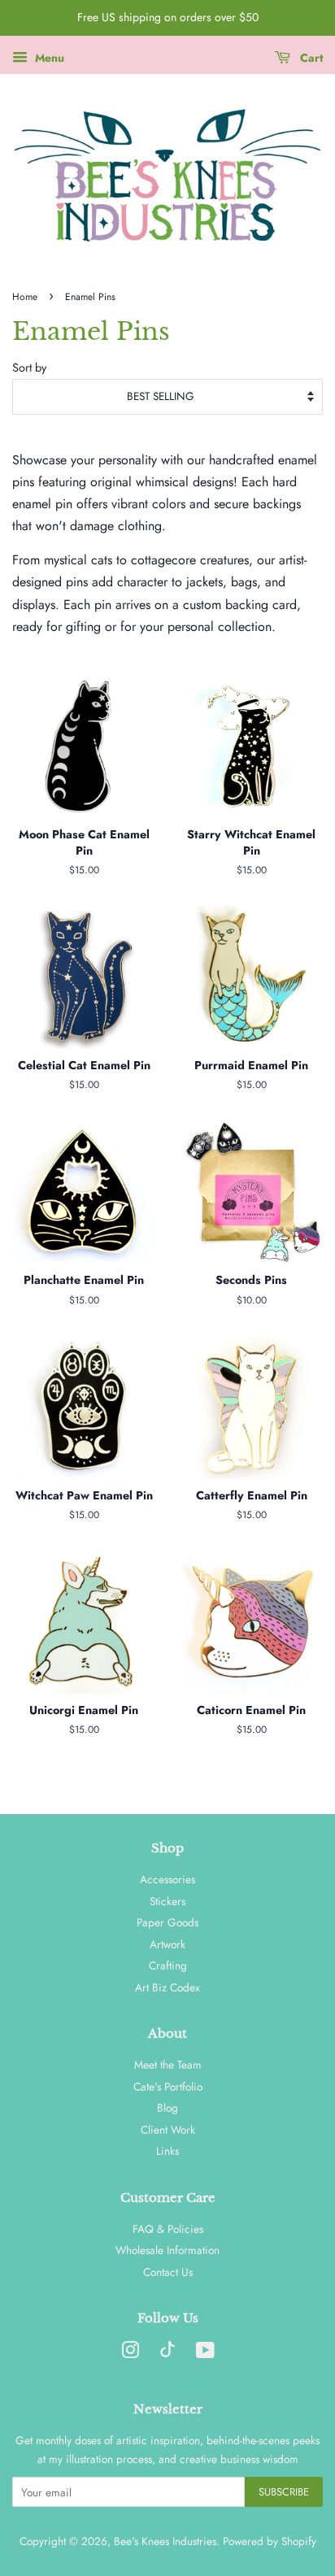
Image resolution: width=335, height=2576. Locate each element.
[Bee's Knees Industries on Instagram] (130, 2353)
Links (167, 2151)
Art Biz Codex (167, 1987)
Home (25, 297)
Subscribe (284, 2492)
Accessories (167, 1879)
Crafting (168, 1965)
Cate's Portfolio (168, 2086)
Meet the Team (168, 2065)
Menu (48, 58)
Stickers (167, 1901)
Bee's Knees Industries (165, 2541)
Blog (167, 2108)
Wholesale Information (167, 2250)
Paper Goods (167, 1922)
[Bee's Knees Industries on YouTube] (205, 2353)
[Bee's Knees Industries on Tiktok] (167, 2353)
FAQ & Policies (168, 2229)
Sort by (29, 368)
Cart (310, 58)
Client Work (168, 2130)
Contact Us (168, 2272)
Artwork (167, 1944)
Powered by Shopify (270, 2541)
